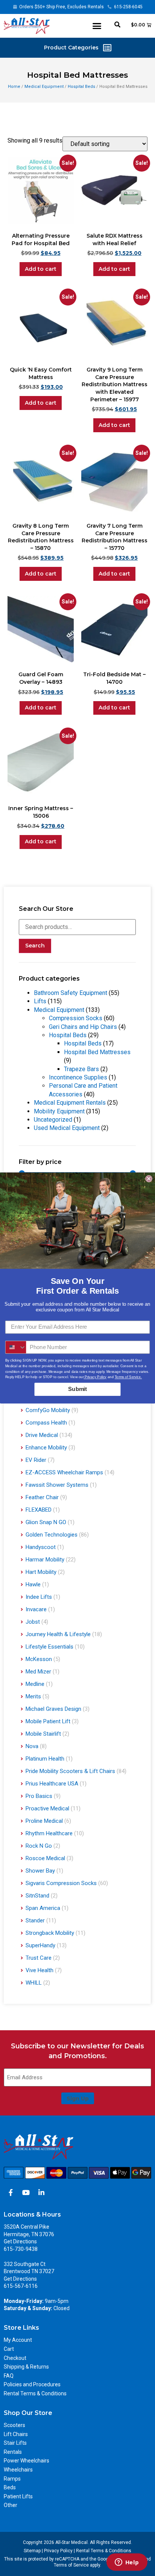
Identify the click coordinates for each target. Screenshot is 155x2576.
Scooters (14, 2425)
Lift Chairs (16, 2434)
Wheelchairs (18, 2470)
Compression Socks (76, 1018)
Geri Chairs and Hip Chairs (83, 1027)
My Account (18, 2340)
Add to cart (41, 269)
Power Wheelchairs (27, 2461)
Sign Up (78, 2099)
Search (35, 946)
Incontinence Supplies (78, 1077)
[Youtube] (26, 2192)
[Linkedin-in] (41, 2192)
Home (14, 87)
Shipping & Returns (26, 2367)
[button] (97, 26)
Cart (9, 2349)
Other (11, 2505)
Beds (10, 2487)
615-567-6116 (21, 2286)
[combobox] (16, 1347)
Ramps (12, 2479)
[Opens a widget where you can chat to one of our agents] (127, 2563)
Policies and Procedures (32, 2384)
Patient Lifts (18, 2496)
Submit (77, 1389)
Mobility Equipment (59, 1111)
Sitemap (32, 2551)
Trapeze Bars (81, 1069)
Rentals (13, 2452)
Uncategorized (53, 1120)
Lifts (40, 1001)
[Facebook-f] (11, 2192)
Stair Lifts (15, 2443)
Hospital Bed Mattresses (97, 1052)
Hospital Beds (81, 87)
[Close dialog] (149, 1179)
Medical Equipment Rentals (70, 1103)
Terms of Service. (128, 1377)
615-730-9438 (21, 2249)
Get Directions (20, 2241)
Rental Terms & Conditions (35, 2393)
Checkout (15, 2358)
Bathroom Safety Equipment (71, 993)
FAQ (9, 2376)
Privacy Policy (58, 2551)
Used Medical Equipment (67, 1128)
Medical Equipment (44, 87)
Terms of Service (71, 2565)
